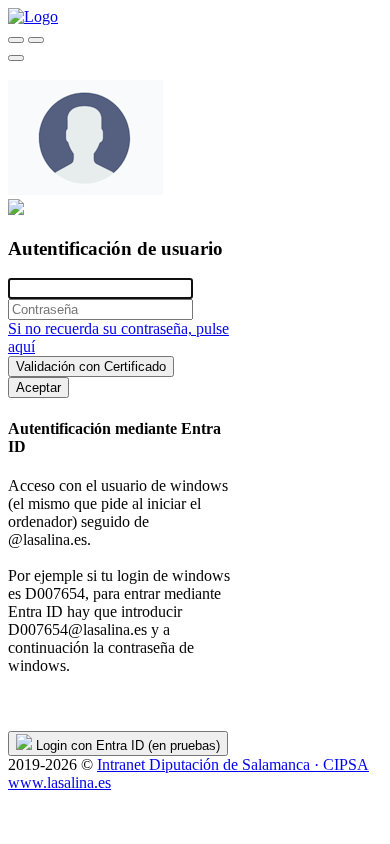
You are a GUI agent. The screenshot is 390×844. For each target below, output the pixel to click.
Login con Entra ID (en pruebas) (126, 745)
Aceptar (38, 387)
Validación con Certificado (91, 366)
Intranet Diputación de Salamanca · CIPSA (233, 764)
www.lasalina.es (59, 782)
